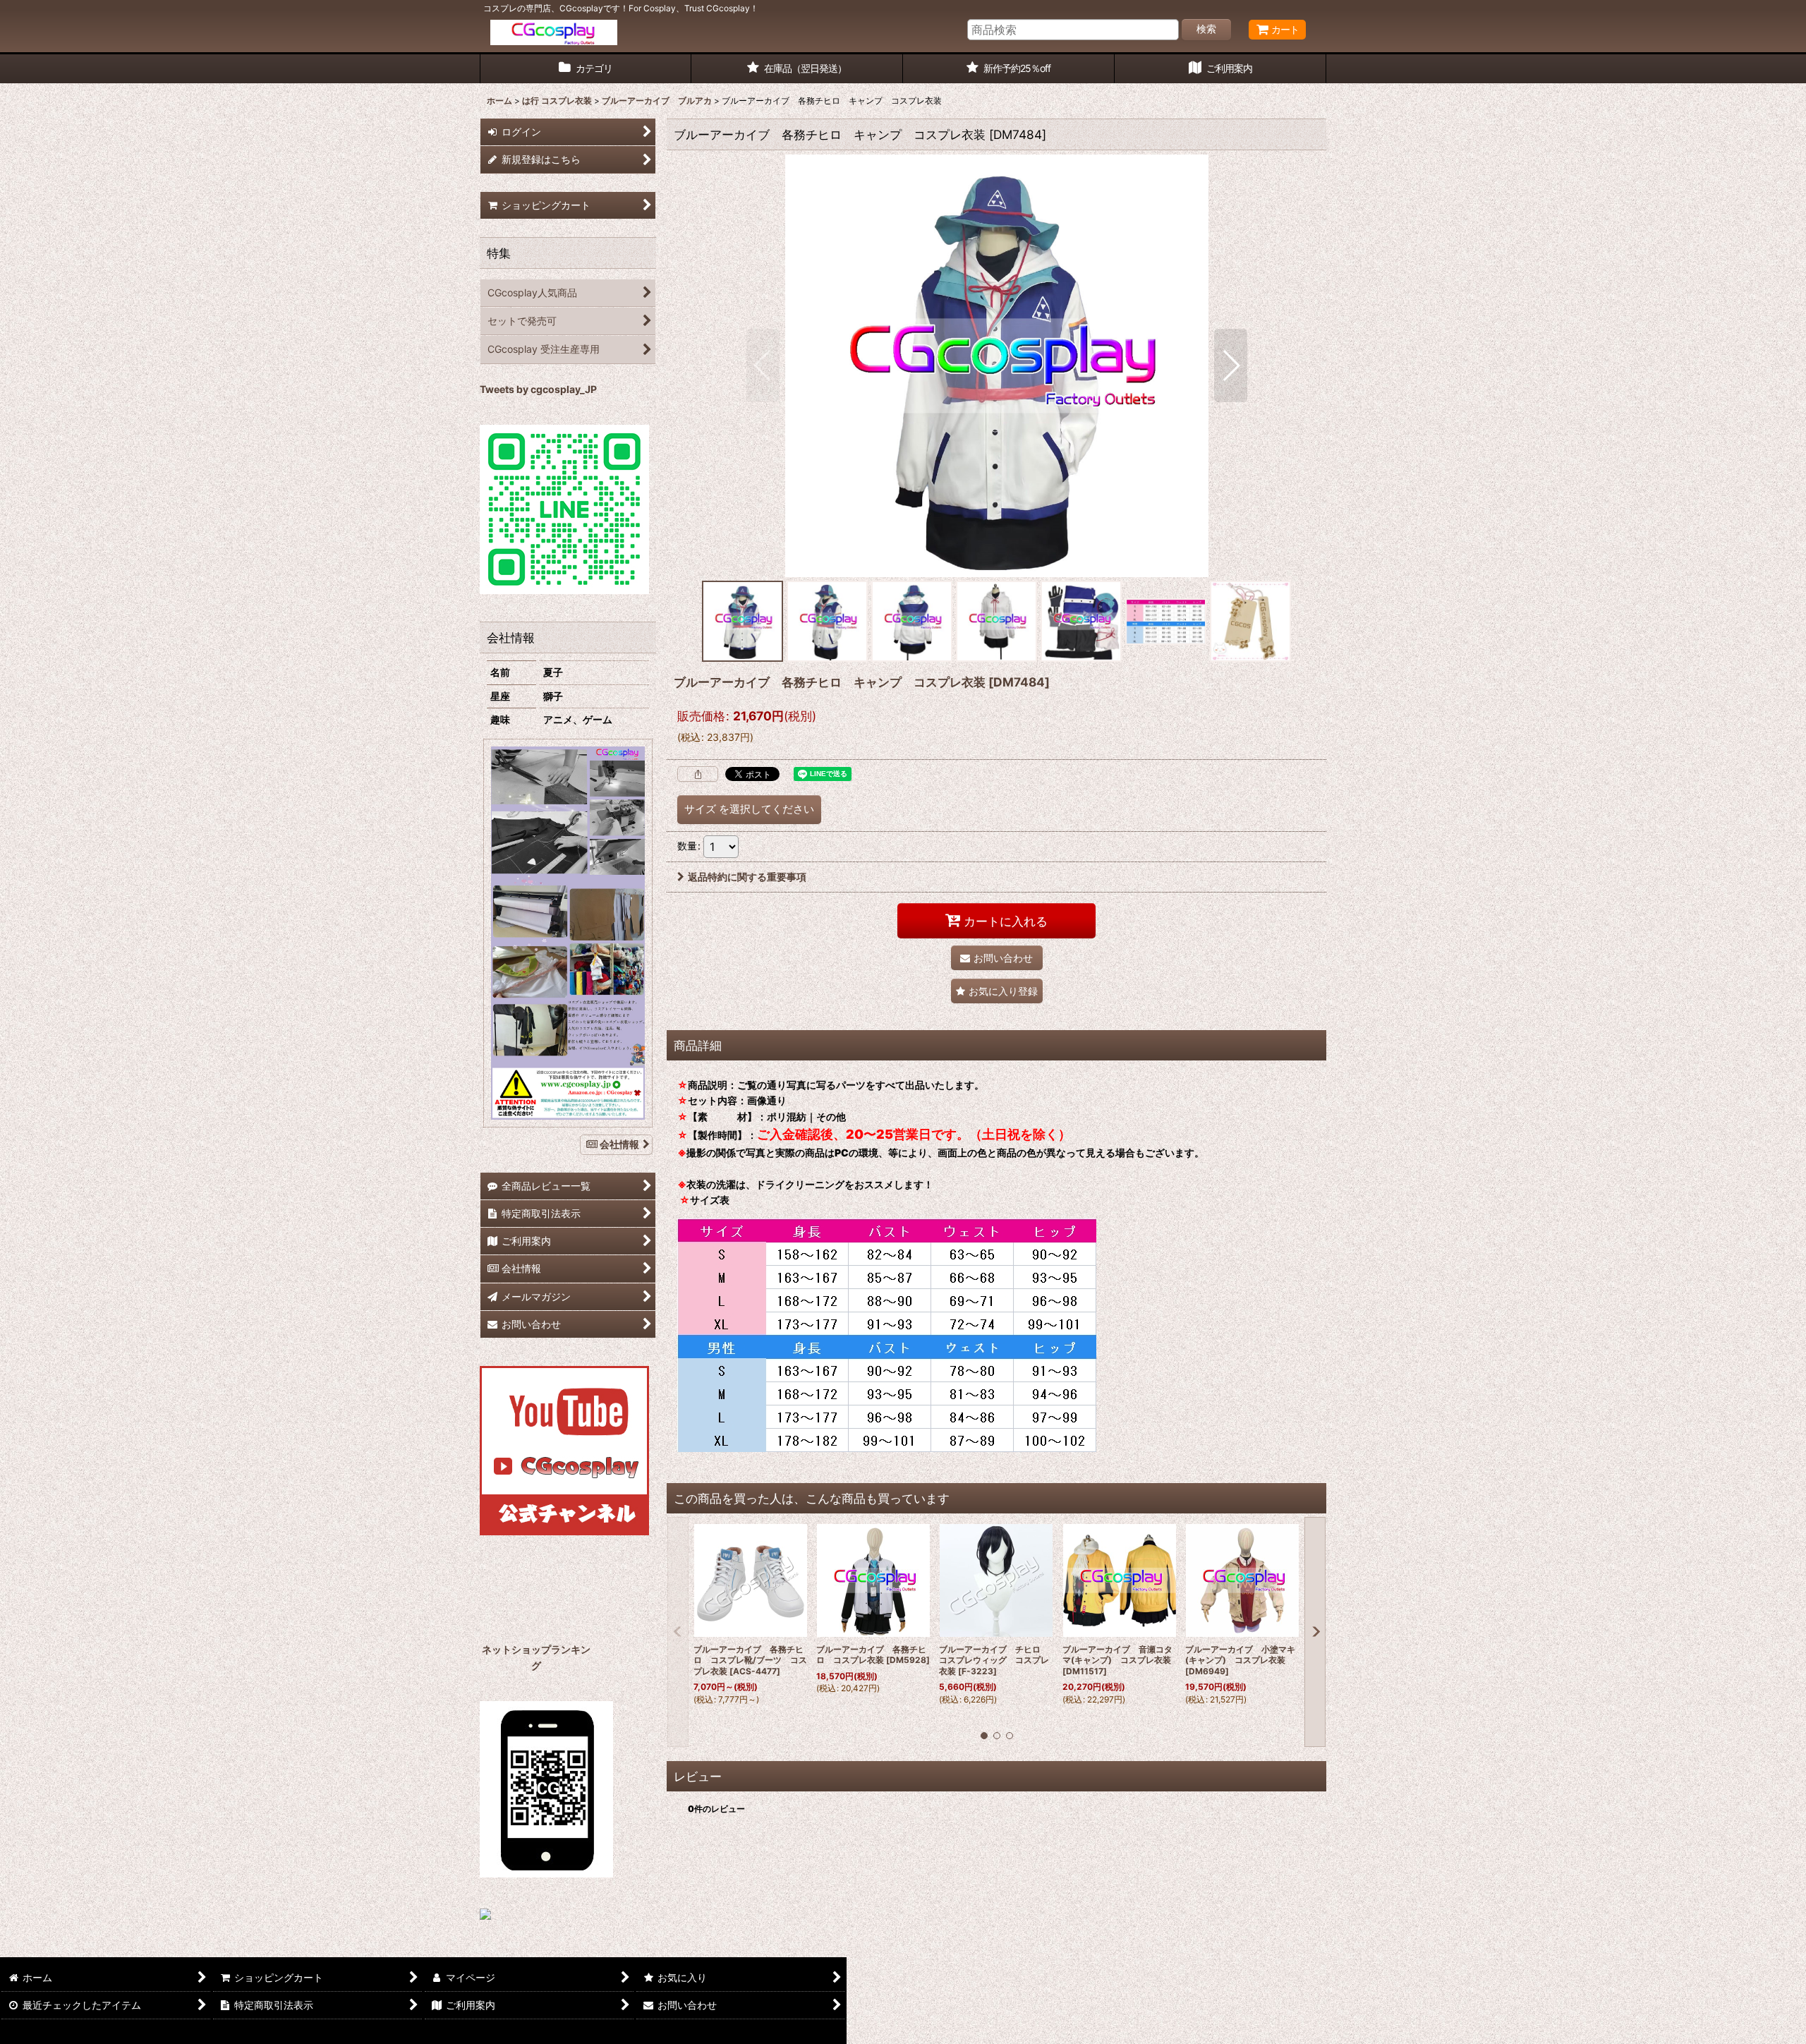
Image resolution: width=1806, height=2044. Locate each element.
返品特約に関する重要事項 (747, 877)
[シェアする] (698, 774)
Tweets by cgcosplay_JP (538, 389)
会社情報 (619, 1144)
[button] (763, 365)
